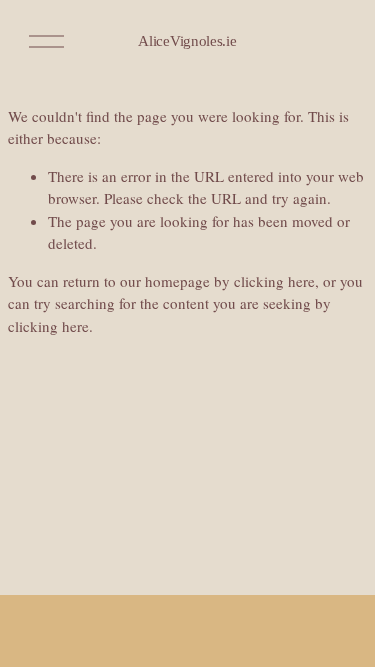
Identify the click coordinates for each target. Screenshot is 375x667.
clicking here (274, 281)
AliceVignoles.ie (187, 41)
